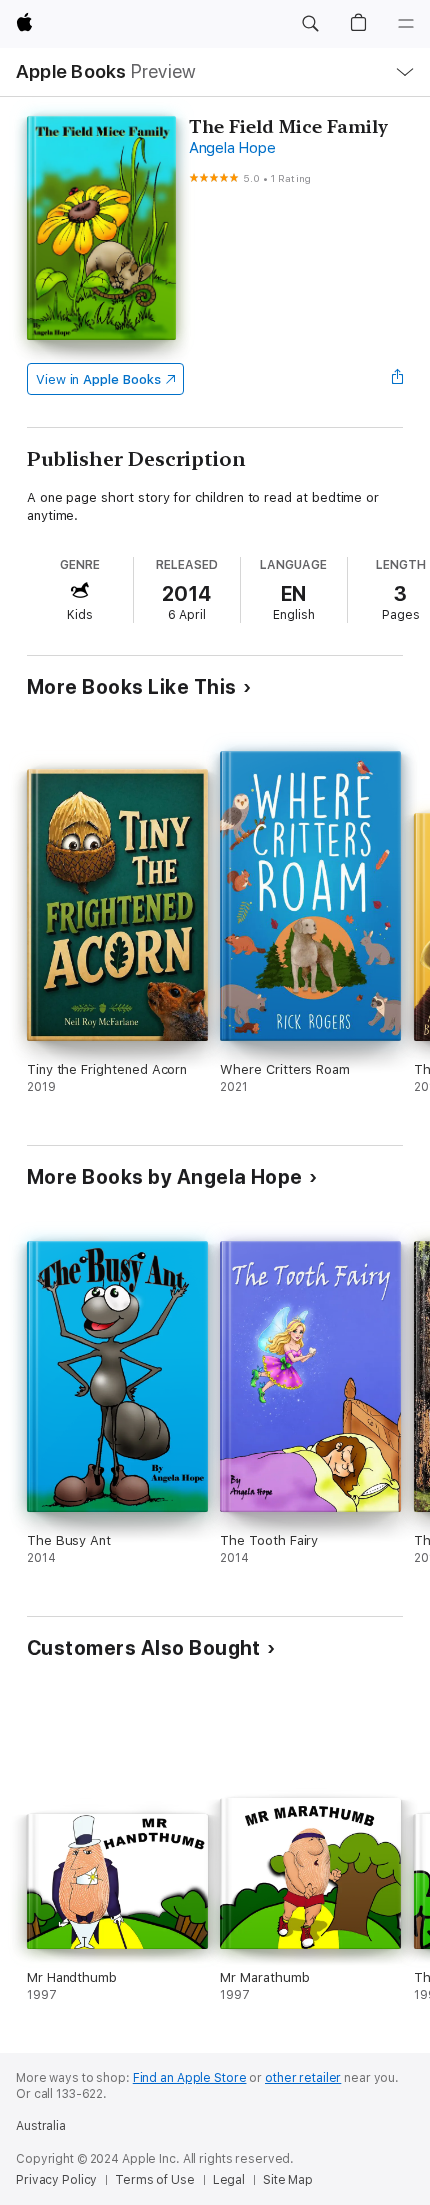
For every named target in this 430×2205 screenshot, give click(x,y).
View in (98, 379)
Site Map (288, 2180)
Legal (229, 2180)
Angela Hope (232, 148)
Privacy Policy (56, 2180)
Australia (41, 2126)
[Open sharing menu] (397, 379)
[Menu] (406, 24)
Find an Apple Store (190, 2078)
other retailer (303, 2078)
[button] (310, 24)
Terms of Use (155, 2180)
